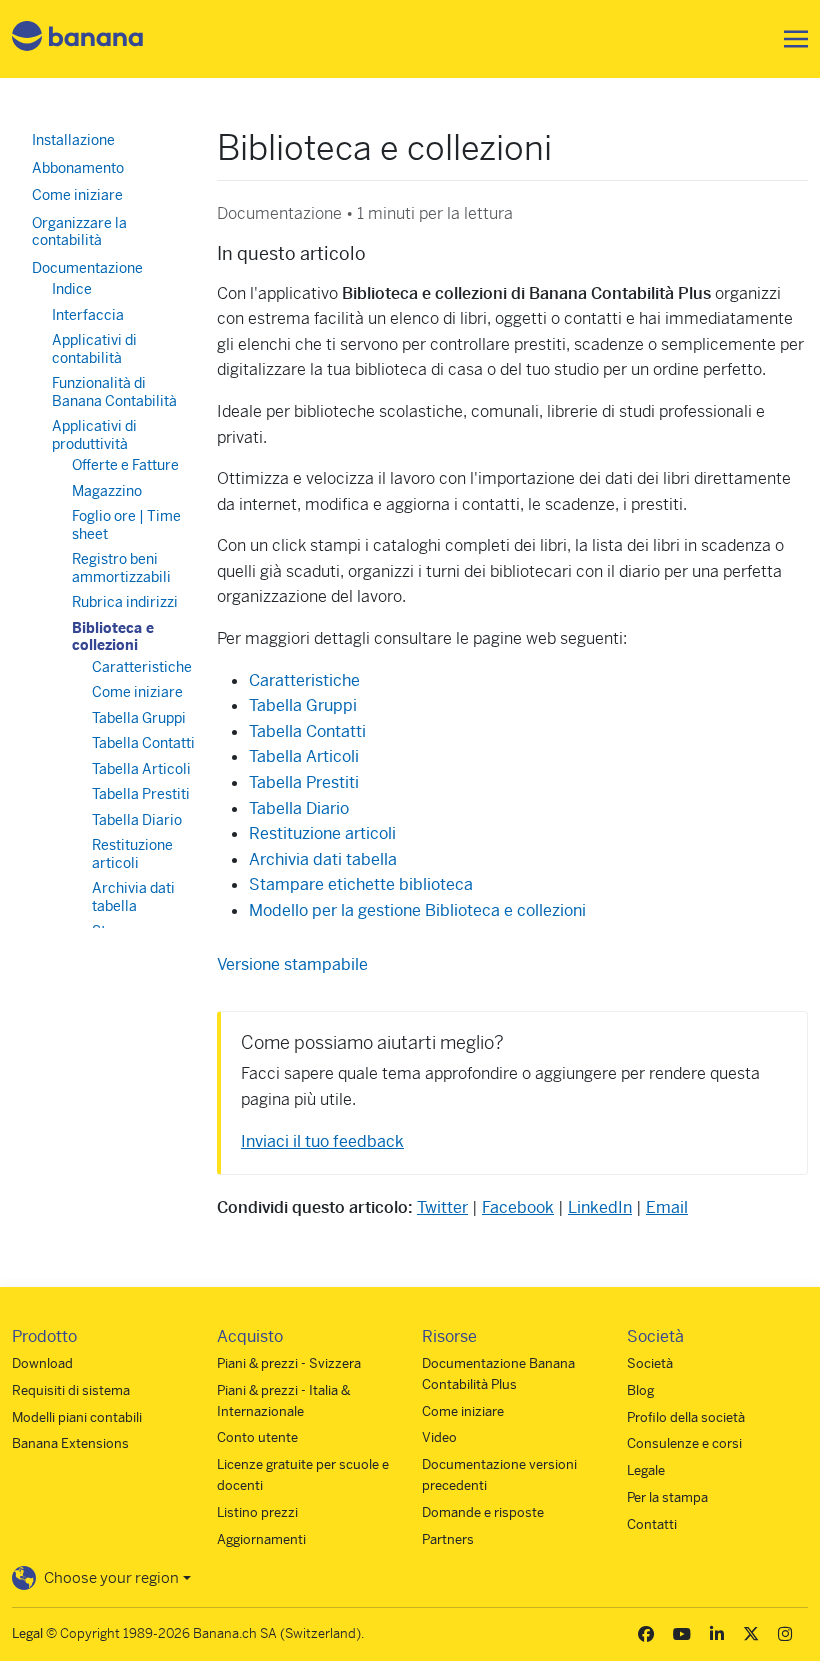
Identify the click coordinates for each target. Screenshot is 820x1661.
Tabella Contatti (307, 731)
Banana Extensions (70, 1443)
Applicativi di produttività (94, 435)
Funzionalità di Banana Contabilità (114, 392)
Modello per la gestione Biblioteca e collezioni (417, 910)
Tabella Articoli (304, 756)
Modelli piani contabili (77, 1417)
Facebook (518, 1207)
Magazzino (107, 491)
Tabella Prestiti (304, 782)
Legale (646, 1470)
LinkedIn (600, 1207)
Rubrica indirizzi (125, 602)
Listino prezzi (257, 1512)
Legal (27, 1633)
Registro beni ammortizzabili (121, 568)
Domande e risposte (483, 1512)
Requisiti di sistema (71, 1390)
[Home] (78, 39)
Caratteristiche (304, 680)
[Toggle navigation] (790, 39)
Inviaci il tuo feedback (322, 1141)
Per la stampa (667, 1497)
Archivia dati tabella (323, 859)
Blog (640, 1390)
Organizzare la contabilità (79, 232)
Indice (72, 289)
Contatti (652, 1524)
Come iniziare (77, 195)
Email (667, 1207)
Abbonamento (78, 168)
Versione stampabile (292, 964)
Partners (448, 1539)
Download (42, 1363)
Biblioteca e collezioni (113, 637)
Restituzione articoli (322, 833)
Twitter (442, 1207)
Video (439, 1437)
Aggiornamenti (261, 1539)
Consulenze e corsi (684, 1443)
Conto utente (257, 1437)
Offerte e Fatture (125, 465)
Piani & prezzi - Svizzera (289, 1363)
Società (650, 1363)
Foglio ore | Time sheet (126, 525)
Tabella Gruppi (303, 705)
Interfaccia (88, 315)
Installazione (73, 140)
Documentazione (87, 268)
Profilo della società (686, 1417)
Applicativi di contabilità (94, 349)
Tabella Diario (299, 808)
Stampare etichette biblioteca (361, 884)
